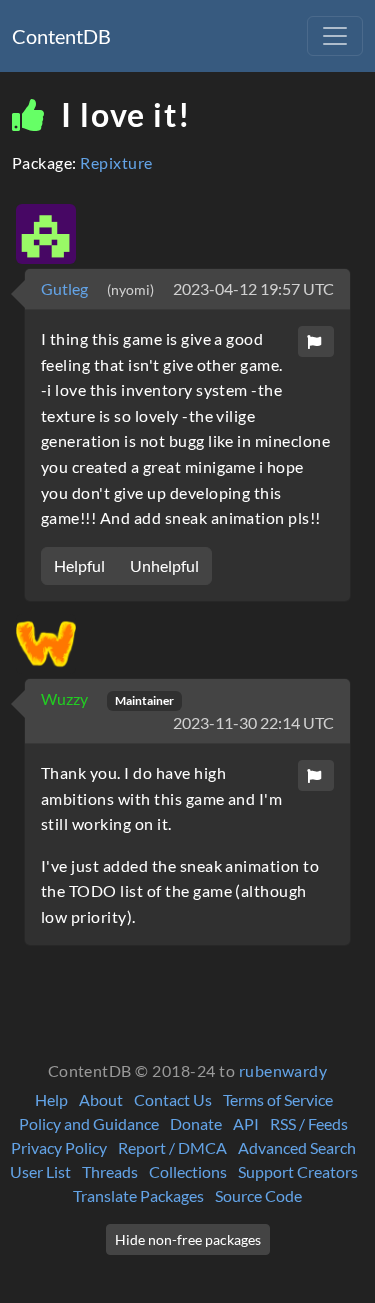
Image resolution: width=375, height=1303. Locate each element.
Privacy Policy (59, 1147)
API (246, 1123)
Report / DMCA (172, 1147)
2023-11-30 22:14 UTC (253, 722)
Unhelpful (164, 565)
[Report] (316, 341)
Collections (188, 1171)
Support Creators (298, 1171)
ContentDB (61, 36)
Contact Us (173, 1099)
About (101, 1099)
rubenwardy (283, 1070)
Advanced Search (297, 1147)
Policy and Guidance (89, 1123)
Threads (110, 1171)
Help (51, 1099)
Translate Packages (138, 1195)
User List (40, 1171)
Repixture (116, 162)
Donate (196, 1123)
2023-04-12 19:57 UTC (253, 288)
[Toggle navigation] (335, 36)
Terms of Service (278, 1099)
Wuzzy (66, 698)
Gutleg (66, 288)
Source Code (258, 1195)
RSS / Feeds (309, 1123)
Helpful (79, 565)
